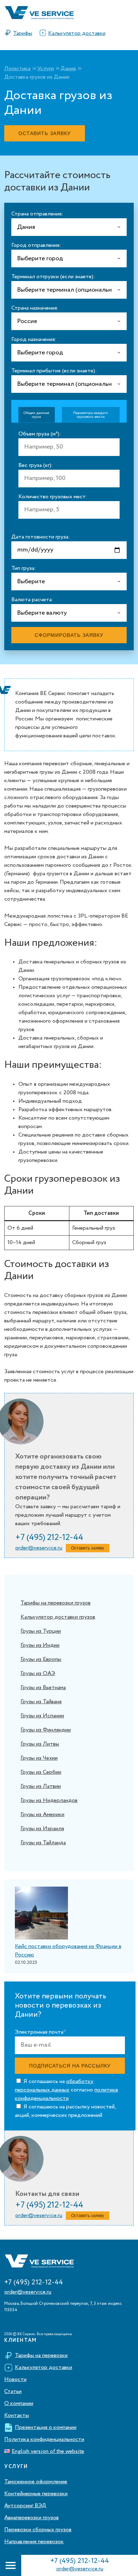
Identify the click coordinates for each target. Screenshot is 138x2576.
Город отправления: (36, 245)
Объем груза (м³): (40, 434)
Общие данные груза (36, 415)
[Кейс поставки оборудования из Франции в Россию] (41, 1914)
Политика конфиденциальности (44, 2440)
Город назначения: (34, 340)
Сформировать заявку (69, 635)
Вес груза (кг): (36, 465)
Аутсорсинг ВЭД (25, 2506)
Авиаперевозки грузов (31, 2518)
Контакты (17, 2416)
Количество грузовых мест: (53, 497)
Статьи (13, 2392)
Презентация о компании (46, 2428)
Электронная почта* (40, 2032)
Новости (15, 2380)
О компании (19, 2404)
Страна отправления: (37, 214)
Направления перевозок (34, 2542)
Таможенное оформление (36, 2482)
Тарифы (23, 34)
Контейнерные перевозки (36, 2494)
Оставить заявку (45, 133)
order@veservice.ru (80, 2569)
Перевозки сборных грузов (38, 2530)
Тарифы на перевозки (41, 2356)
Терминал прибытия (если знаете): (54, 371)
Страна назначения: (35, 308)
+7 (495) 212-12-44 (80, 2561)
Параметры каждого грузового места (91, 415)
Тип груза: (24, 568)
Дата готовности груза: (41, 537)
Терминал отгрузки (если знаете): (53, 277)
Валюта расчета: (32, 600)
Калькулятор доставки (77, 34)
